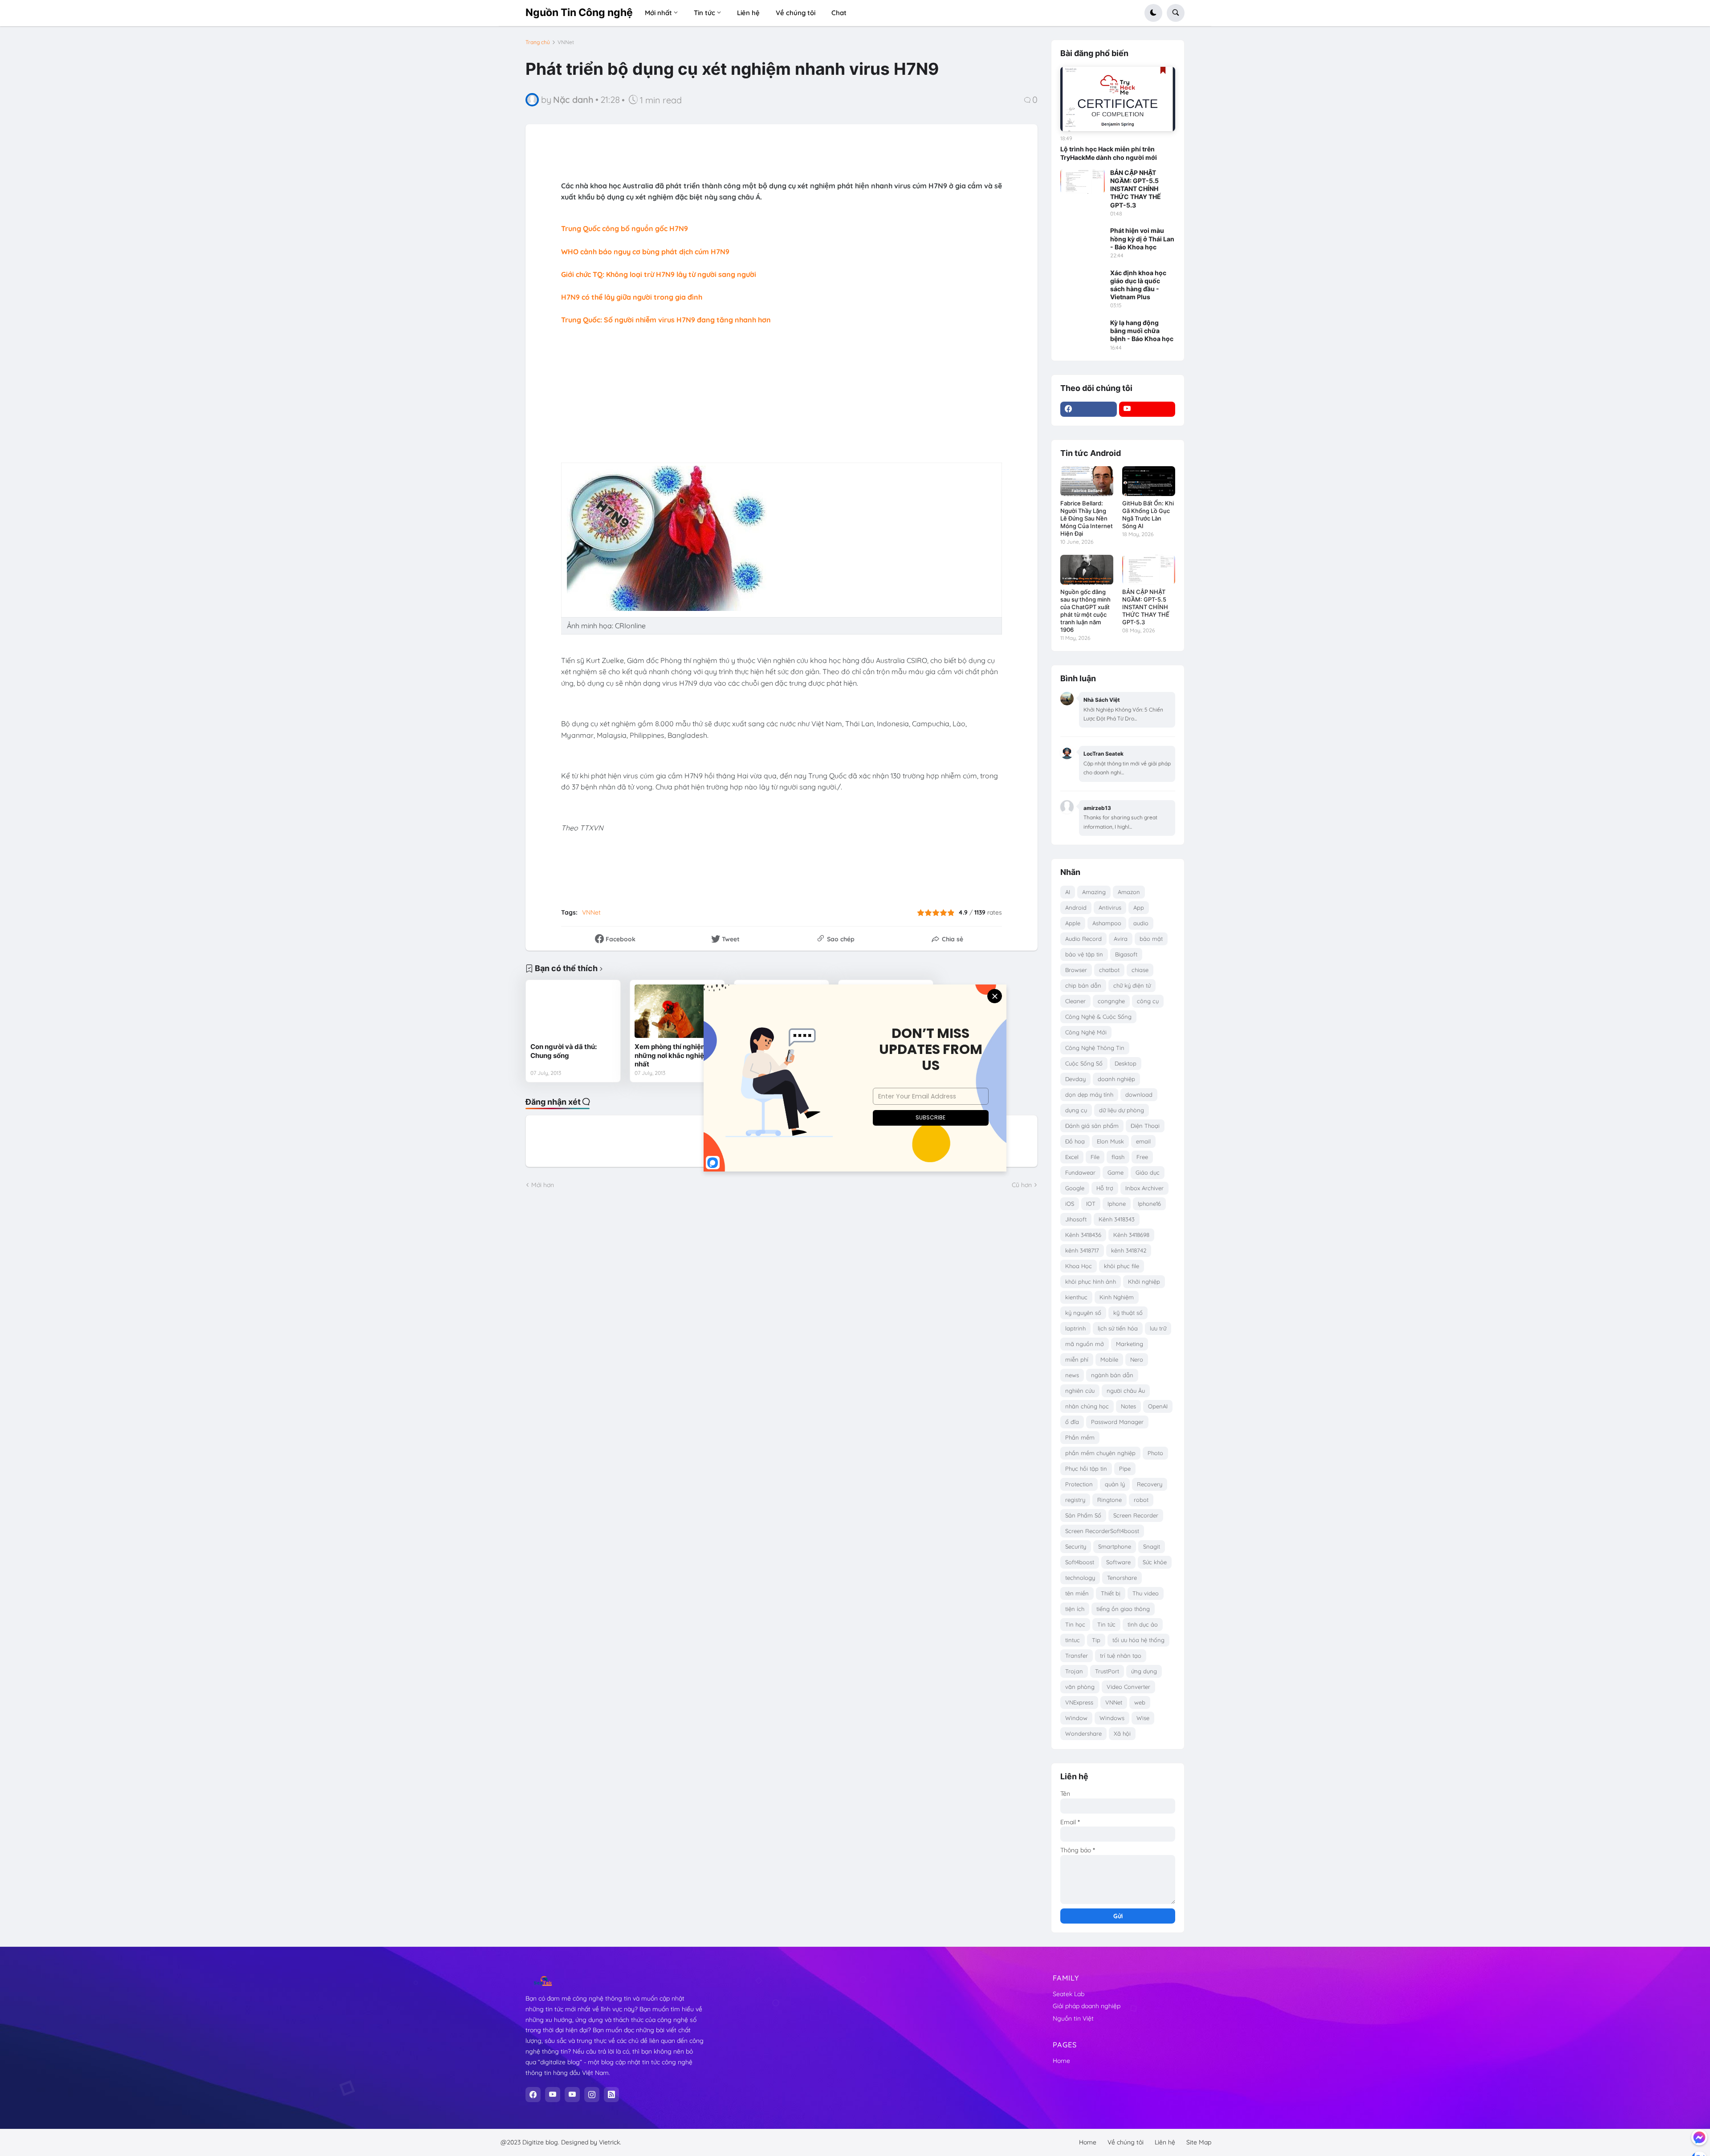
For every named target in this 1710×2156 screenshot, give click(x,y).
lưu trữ (1158, 1328)
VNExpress (1079, 1702)
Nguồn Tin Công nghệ (579, 12)
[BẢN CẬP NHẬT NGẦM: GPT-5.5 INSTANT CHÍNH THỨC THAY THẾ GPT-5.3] (1083, 181)
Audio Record (1083, 939)
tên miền (1077, 1593)
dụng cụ (1076, 1110)
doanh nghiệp (1116, 1079)
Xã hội (1122, 1733)
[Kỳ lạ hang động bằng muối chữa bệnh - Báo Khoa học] (1083, 331)
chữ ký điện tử (1132, 985)
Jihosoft (1076, 1219)
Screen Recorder (1136, 1515)
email (1143, 1141)
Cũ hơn (1022, 1185)
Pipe (1125, 1469)
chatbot (1109, 970)
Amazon (1129, 892)
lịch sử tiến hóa (1118, 1328)
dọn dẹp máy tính (1089, 1094)
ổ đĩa (1072, 1422)
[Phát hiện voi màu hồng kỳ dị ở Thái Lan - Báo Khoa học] (1083, 239)
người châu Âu (1126, 1391)
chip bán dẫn (1083, 985)
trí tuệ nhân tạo (1121, 1656)
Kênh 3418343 (1117, 1219)
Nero (1137, 1359)
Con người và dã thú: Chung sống (564, 1051)
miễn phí (1077, 1359)
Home (1061, 2061)
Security (1076, 1546)
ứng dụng (1144, 1671)
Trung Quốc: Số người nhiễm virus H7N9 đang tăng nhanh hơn (666, 320)
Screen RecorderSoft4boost (1102, 1531)
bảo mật (1151, 939)
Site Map (1199, 2142)
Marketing (1130, 1344)
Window (1076, 1718)
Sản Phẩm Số (1083, 1515)
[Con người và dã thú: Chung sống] (573, 1011)
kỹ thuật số (1128, 1313)
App (1139, 907)
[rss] (611, 2095)
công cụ (1148, 1001)
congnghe (1111, 1001)
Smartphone (1115, 1546)
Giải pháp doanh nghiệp (1087, 2006)
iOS (1070, 1204)
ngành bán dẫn (1112, 1375)
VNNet (566, 42)
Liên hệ (1165, 2142)
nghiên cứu (1080, 1391)
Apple (1073, 923)
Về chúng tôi (1126, 2142)
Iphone (1117, 1204)
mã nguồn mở (1085, 1344)
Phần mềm (1080, 1437)
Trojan (1074, 1671)
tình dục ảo (1143, 1624)
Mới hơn (543, 1185)
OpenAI (1158, 1406)
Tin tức (1106, 1624)
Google (1075, 1188)
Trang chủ (538, 42)
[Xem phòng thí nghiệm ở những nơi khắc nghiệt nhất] (677, 1011)
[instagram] (592, 2095)
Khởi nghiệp (1144, 1281)
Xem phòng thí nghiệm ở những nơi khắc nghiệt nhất (674, 1055)
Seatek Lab (1069, 1994)
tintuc (1073, 1640)
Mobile (1109, 1359)
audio (1141, 923)
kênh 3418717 (1082, 1250)
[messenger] (1699, 2137)
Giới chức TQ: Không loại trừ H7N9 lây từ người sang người (659, 274)
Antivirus (1110, 907)
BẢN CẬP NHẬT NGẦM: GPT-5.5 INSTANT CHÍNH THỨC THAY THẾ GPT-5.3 (1136, 189)
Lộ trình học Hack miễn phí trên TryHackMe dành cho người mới (1109, 153)
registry (1075, 1500)
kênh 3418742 (1129, 1250)
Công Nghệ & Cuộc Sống (1098, 1017)
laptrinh (1075, 1328)
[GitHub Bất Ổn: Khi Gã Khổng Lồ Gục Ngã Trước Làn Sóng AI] (1149, 481)
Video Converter (1128, 1687)
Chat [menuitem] (839, 13)
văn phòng (1080, 1687)
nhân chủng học (1087, 1406)
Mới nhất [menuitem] (658, 13)
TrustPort (1107, 1671)
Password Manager (1117, 1422)
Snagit (1152, 1546)
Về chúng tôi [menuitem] (796, 13)
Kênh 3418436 (1083, 1235)
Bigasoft (1126, 954)
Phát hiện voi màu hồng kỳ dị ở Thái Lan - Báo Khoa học (1142, 238)
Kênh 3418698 (1131, 1235)
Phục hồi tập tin (1086, 1469)
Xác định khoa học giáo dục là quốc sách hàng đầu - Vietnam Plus (1138, 285)
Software (1118, 1562)
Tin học (1075, 1624)
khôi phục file (1122, 1266)
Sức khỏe (1155, 1562)
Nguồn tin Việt (1073, 2018)
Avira (1121, 939)
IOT (1091, 1204)
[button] (1153, 13)
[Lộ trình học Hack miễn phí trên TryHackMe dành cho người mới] (1118, 99)
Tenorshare (1122, 1578)
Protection (1079, 1484)
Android (1076, 907)
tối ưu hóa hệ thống (1138, 1640)
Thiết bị (1111, 1593)
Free (1142, 1157)
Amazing (1094, 892)
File (1095, 1157)
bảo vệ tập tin (1084, 954)
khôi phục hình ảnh (1091, 1281)
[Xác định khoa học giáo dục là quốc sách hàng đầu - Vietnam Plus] (1083, 281)
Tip (1096, 1640)
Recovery (1150, 1484)
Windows (1112, 1718)
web (1140, 1702)
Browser (1076, 970)
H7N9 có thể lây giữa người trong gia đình (632, 297)
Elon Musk (1110, 1141)
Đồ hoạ (1075, 1141)
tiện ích (1075, 1609)
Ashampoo (1107, 923)
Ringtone (1109, 1500)
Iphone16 (1149, 1204)
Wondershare (1083, 1733)
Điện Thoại (1145, 1126)
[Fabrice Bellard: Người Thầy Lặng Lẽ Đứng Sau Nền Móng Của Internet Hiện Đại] (1087, 481)
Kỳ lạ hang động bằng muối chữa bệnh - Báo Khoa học (1142, 331)
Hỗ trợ (1105, 1188)
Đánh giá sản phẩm (1092, 1126)
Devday (1075, 1079)
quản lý (1115, 1484)
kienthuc (1076, 1297)
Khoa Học (1079, 1266)
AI (1068, 892)
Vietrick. (610, 2142)
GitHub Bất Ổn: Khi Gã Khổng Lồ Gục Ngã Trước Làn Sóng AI (1148, 515)
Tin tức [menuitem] (704, 13)
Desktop (1126, 1063)
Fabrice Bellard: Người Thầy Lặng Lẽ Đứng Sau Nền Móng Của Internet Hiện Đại (1087, 518)
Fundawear (1080, 1172)
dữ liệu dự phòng (1122, 1110)
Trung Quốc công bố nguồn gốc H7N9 (625, 228)
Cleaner (1075, 1001)
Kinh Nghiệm (1117, 1297)
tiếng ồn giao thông (1123, 1609)
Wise (1143, 1718)
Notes (1128, 1406)
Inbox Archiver (1144, 1188)
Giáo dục (1148, 1172)
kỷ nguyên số (1083, 1313)
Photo (1155, 1453)
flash (1118, 1157)
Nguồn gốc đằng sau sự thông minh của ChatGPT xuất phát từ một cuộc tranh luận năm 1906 (1085, 611)
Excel (1072, 1157)
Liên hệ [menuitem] (748, 13)
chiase (1140, 970)
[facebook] (1089, 409)
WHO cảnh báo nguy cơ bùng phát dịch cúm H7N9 (645, 252)
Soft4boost (1080, 1562)
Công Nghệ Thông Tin (1095, 1048)
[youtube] (1147, 409)
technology (1080, 1578)
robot (1141, 1500)
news (1072, 1375)
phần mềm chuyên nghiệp (1100, 1453)
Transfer (1077, 1656)
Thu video (1146, 1593)
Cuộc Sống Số (1084, 1063)
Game (1116, 1172)
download (1139, 1094)
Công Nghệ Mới (1086, 1032)
